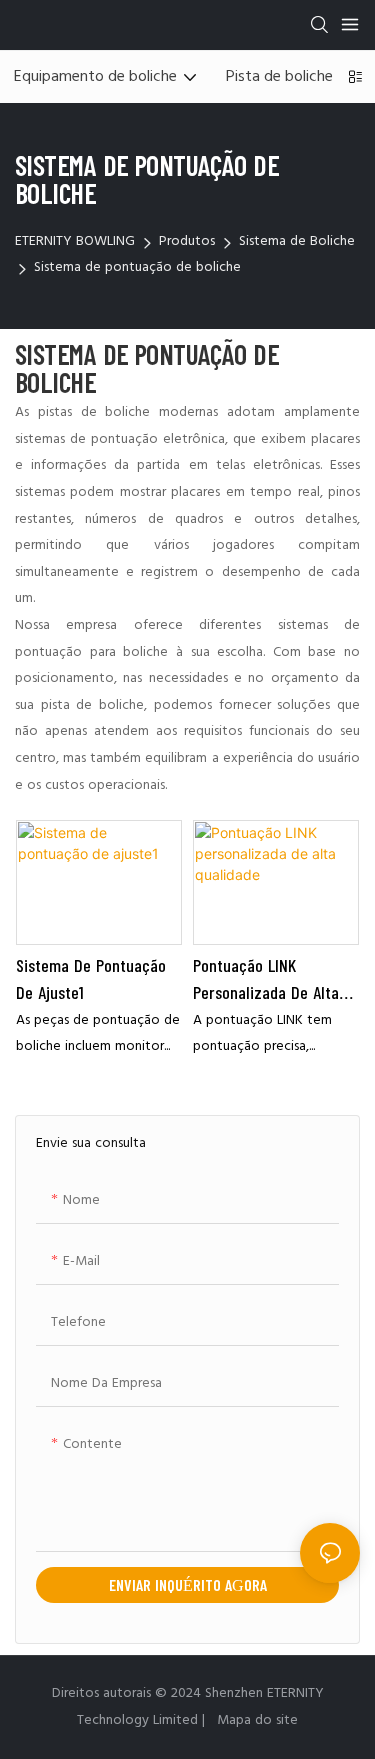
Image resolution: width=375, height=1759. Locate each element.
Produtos (187, 241)
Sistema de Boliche (297, 241)
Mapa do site (255, 1720)
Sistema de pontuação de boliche (137, 267)
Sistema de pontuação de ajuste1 (91, 978)
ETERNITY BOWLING (75, 241)
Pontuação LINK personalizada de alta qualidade (266, 980)
